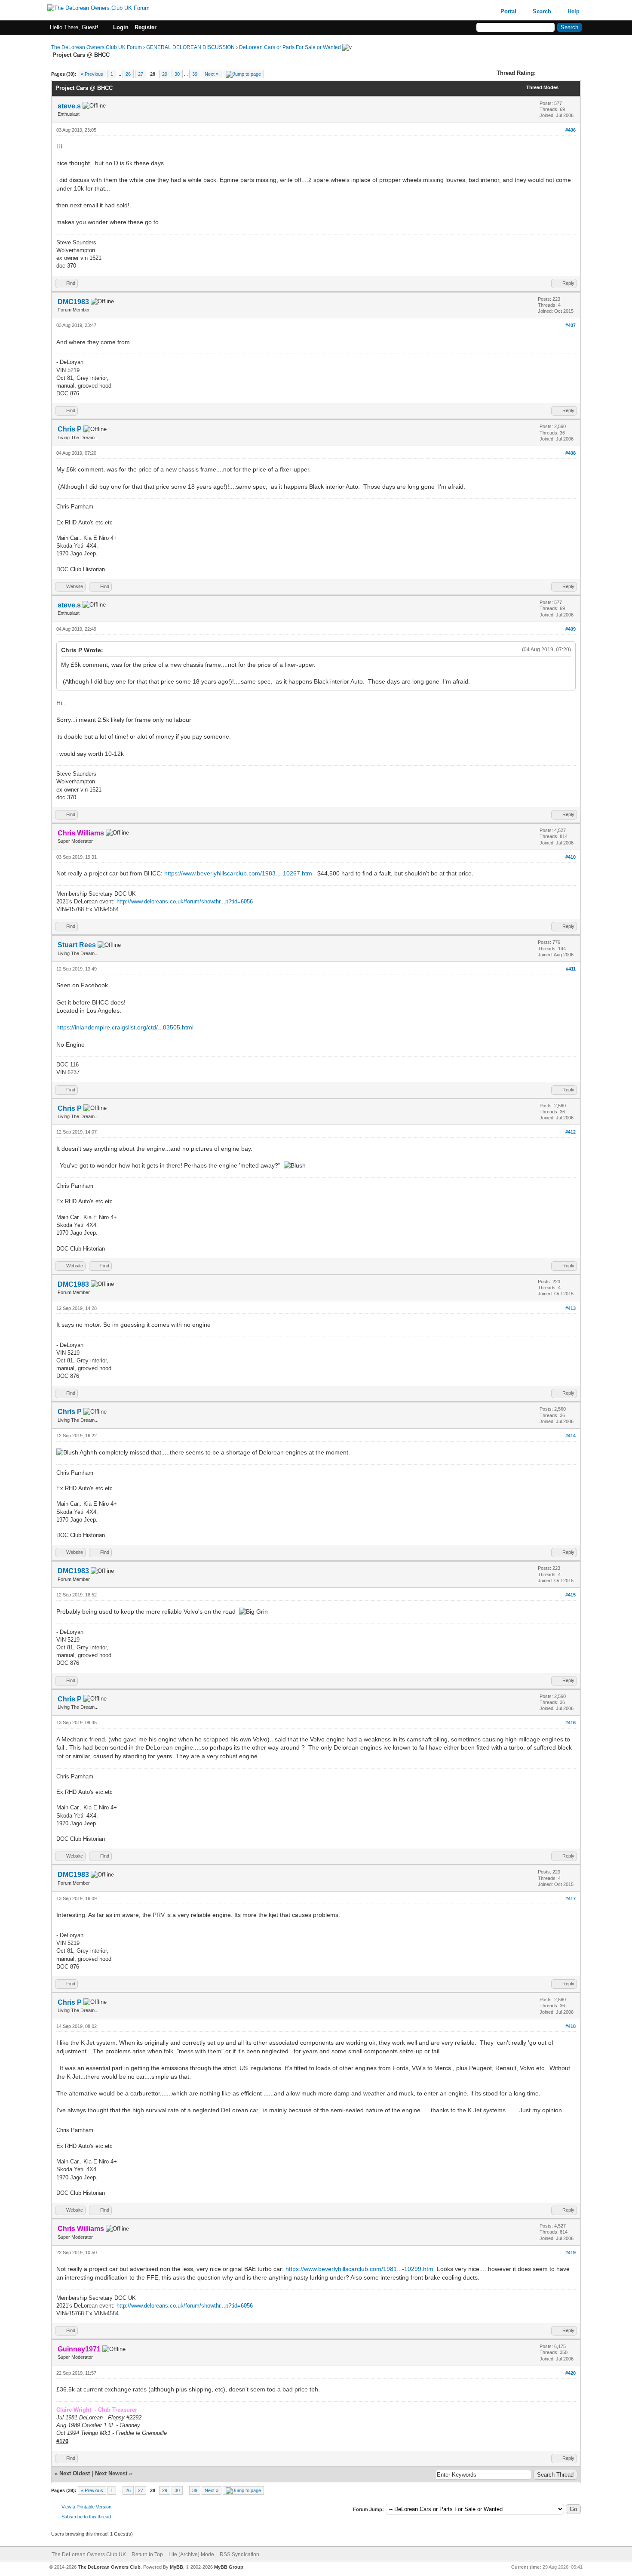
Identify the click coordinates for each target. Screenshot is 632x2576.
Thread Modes (542, 87)
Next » (212, 74)
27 (141, 74)
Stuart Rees (77, 945)
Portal (508, 11)
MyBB (176, 2567)
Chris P (70, 429)
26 (128, 74)
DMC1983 (73, 302)
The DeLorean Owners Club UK (89, 2554)
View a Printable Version (86, 2507)
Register (146, 27)
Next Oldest (75, 2473)
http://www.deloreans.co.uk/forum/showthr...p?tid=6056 (185, 901)
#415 (571, 1595)
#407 (571, 325)
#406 (571, 130)
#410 (571, 857)
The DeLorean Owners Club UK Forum (97, 47)
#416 (571, 1722)
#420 (571, 2373)
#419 (571, 2252)
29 (165, 74)
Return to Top (147, 2554)
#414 (571, 1436)
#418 (571, 2026)
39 (195, 74)
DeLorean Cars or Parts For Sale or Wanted (290, 47)
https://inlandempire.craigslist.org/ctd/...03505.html (125, 1027)
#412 (571, 1132)
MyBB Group (229, 2567)
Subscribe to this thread (86, 2517)
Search (542, 11)
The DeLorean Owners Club (109, 2567)
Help (574, 11)
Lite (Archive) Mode (191, 2554)
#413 (571, 1308)
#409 (571, 629)
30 (177, 74)
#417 (571, 1898)
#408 (571, 453)
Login (121, 27)
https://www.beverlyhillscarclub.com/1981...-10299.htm (359, 2269)
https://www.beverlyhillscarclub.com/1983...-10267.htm (238, 873)
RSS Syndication (239, 2554)
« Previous (92, 74)
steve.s (69, 106)
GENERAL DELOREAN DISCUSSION (190, 47)
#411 (571, 969)
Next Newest (111, 2473)
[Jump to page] (243, 74)
